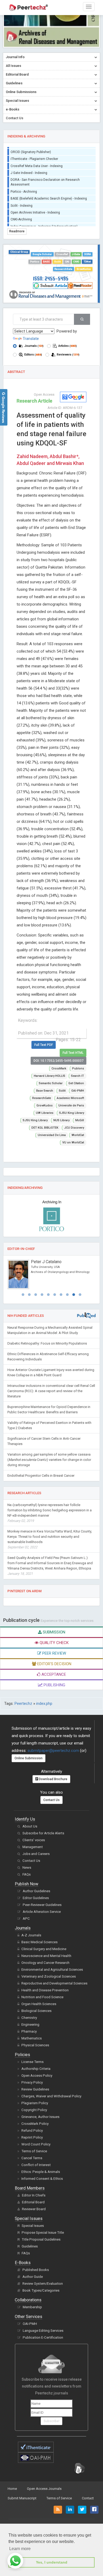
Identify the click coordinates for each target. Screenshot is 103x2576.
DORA (88, 254)
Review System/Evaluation (43, 2284)
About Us (30, 1826)
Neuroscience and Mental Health (46, 1956)
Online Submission (29, 1758)
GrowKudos (84, 269)
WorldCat (78, 1135)
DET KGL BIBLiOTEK (45, 1128)
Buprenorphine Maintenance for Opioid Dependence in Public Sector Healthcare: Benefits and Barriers (49, 1409)
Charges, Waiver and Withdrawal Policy (51, 2096)
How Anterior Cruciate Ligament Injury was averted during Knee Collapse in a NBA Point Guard (51, 1372)
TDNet (87, 262)
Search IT (78, 1076)
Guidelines (30, 2246)
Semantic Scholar (51, 1083)
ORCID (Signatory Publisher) (31, 148)
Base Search (45, 1091)
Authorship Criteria (36, 2069)
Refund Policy (32, 2130)
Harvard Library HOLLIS (50, 1076)
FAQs (27, 1874)
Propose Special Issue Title (43, 2233)
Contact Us (51, 1800)
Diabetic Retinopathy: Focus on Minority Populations (47, 1343)
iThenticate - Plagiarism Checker (34, 155)
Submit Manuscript (22, 2498)
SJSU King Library (72, 1113)
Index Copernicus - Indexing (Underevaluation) (44, 223)
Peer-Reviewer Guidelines (42, 1905)
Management (33, 1847)
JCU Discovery (74, 1128)
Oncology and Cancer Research (45, 1963)
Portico (35, 262)
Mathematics (32, 2038)
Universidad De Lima (52, 1135)
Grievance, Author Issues (40, 2117)
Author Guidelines (36, 1891)
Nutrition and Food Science (42, 1997)
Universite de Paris (71, 1105)
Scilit (57, 262)
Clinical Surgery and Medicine (44, 1949)
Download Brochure (53, 1779)
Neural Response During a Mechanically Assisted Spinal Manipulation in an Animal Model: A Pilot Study (50, 1330)
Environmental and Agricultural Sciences (52, 1970)
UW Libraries (45, 1113)
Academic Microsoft (70, 1098)
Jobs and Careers (36, 1854)
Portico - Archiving (24, 188)
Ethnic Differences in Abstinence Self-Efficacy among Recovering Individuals (48, 1357)
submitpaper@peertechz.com (53, 1751)
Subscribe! (51, 2421)
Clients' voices (34, 1840)
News (27, 1868)
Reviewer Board (34, 2209)
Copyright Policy (34, 2110)
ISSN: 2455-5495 (51, 278)
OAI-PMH (78, 1091)
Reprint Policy (32, 2137)
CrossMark (59, 1068)
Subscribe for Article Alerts (43, 1833)
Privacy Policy (32, 2082)
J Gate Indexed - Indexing (29, 169)
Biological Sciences (36, 2011)
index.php (44, 1704)
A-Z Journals (31, 1935)
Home (12, 2489)
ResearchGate (63, 269)
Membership (32, 2307)
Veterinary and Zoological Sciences (49, 1976)
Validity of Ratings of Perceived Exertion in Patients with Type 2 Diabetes (49, 1425)
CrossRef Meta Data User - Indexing (37, 162)
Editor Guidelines (36, 1898)
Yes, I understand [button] (52, 2562)
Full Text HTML (73, 1053)
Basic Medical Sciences (39, 1942)
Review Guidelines (35, 2089)
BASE (46, 262)
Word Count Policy (36, 2144)
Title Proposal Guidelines (41, 2239)
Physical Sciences (35, 2045)
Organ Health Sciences (39, 2004)
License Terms (32, 2062)
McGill (80, 1120)
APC (26, 1919)
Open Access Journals (44, 2489)
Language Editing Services (43, 2331)
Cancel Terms (32, 2158)
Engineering (30, 2025)
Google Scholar (42, 254)
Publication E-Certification (43, 2337)
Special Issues (33, 2226)
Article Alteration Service (42, 1912)
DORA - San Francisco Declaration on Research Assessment (45, 178)
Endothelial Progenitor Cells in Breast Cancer (41, 1476)
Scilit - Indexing (22, 202)
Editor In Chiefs (34, 2195)
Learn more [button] (20, 2549)
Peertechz (23, 1704)
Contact (88, 2498)
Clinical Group (19, 252)
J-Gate (76, 254)
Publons (78, 1068)
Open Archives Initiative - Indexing (35, 209)
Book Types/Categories (41, 2290)
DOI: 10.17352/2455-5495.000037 (58, 1061)
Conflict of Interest (36, 2165)
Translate (31, 339)
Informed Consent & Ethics (42, 2179)
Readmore (17, 231)
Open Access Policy (37, 2076)
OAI (67, 262)
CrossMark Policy (35, 2124)
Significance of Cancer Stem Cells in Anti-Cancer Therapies (44, 1441)
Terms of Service (34, 2151)
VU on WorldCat (73, 1142)
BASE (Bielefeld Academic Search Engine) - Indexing (49, 195)
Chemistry (29, 2018)
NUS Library (61, 1120)
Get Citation (76, 1083)
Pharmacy (29, 2031)
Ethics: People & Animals (41, 2172)
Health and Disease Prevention (45, 1990)
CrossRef (62, 254)
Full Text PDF (44, 1045)
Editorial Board (33, 2202)
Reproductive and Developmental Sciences (54, 1983)
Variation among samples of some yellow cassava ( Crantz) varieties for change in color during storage (49, 1460)
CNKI (76, 262)
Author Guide (33, 2277)
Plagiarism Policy (35, 2103)
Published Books (36, 2270)
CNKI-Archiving (21, 215)
